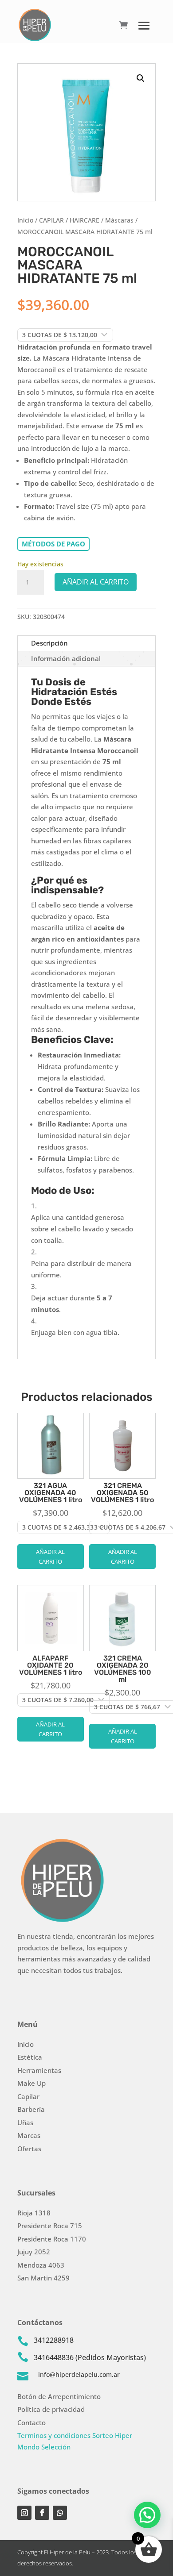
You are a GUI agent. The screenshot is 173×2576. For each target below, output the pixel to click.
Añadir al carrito (96, 582)
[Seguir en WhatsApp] (60, 2513)
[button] (141, 78)
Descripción (49, 643)
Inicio (25, 220)
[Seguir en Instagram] (24, 2513)
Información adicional (66, 658)
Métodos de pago (53, 544)
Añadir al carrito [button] (50, 1557)
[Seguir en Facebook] (42, 2513)
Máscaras (119, 220)
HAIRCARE (85, 220)
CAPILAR (51, 220)
